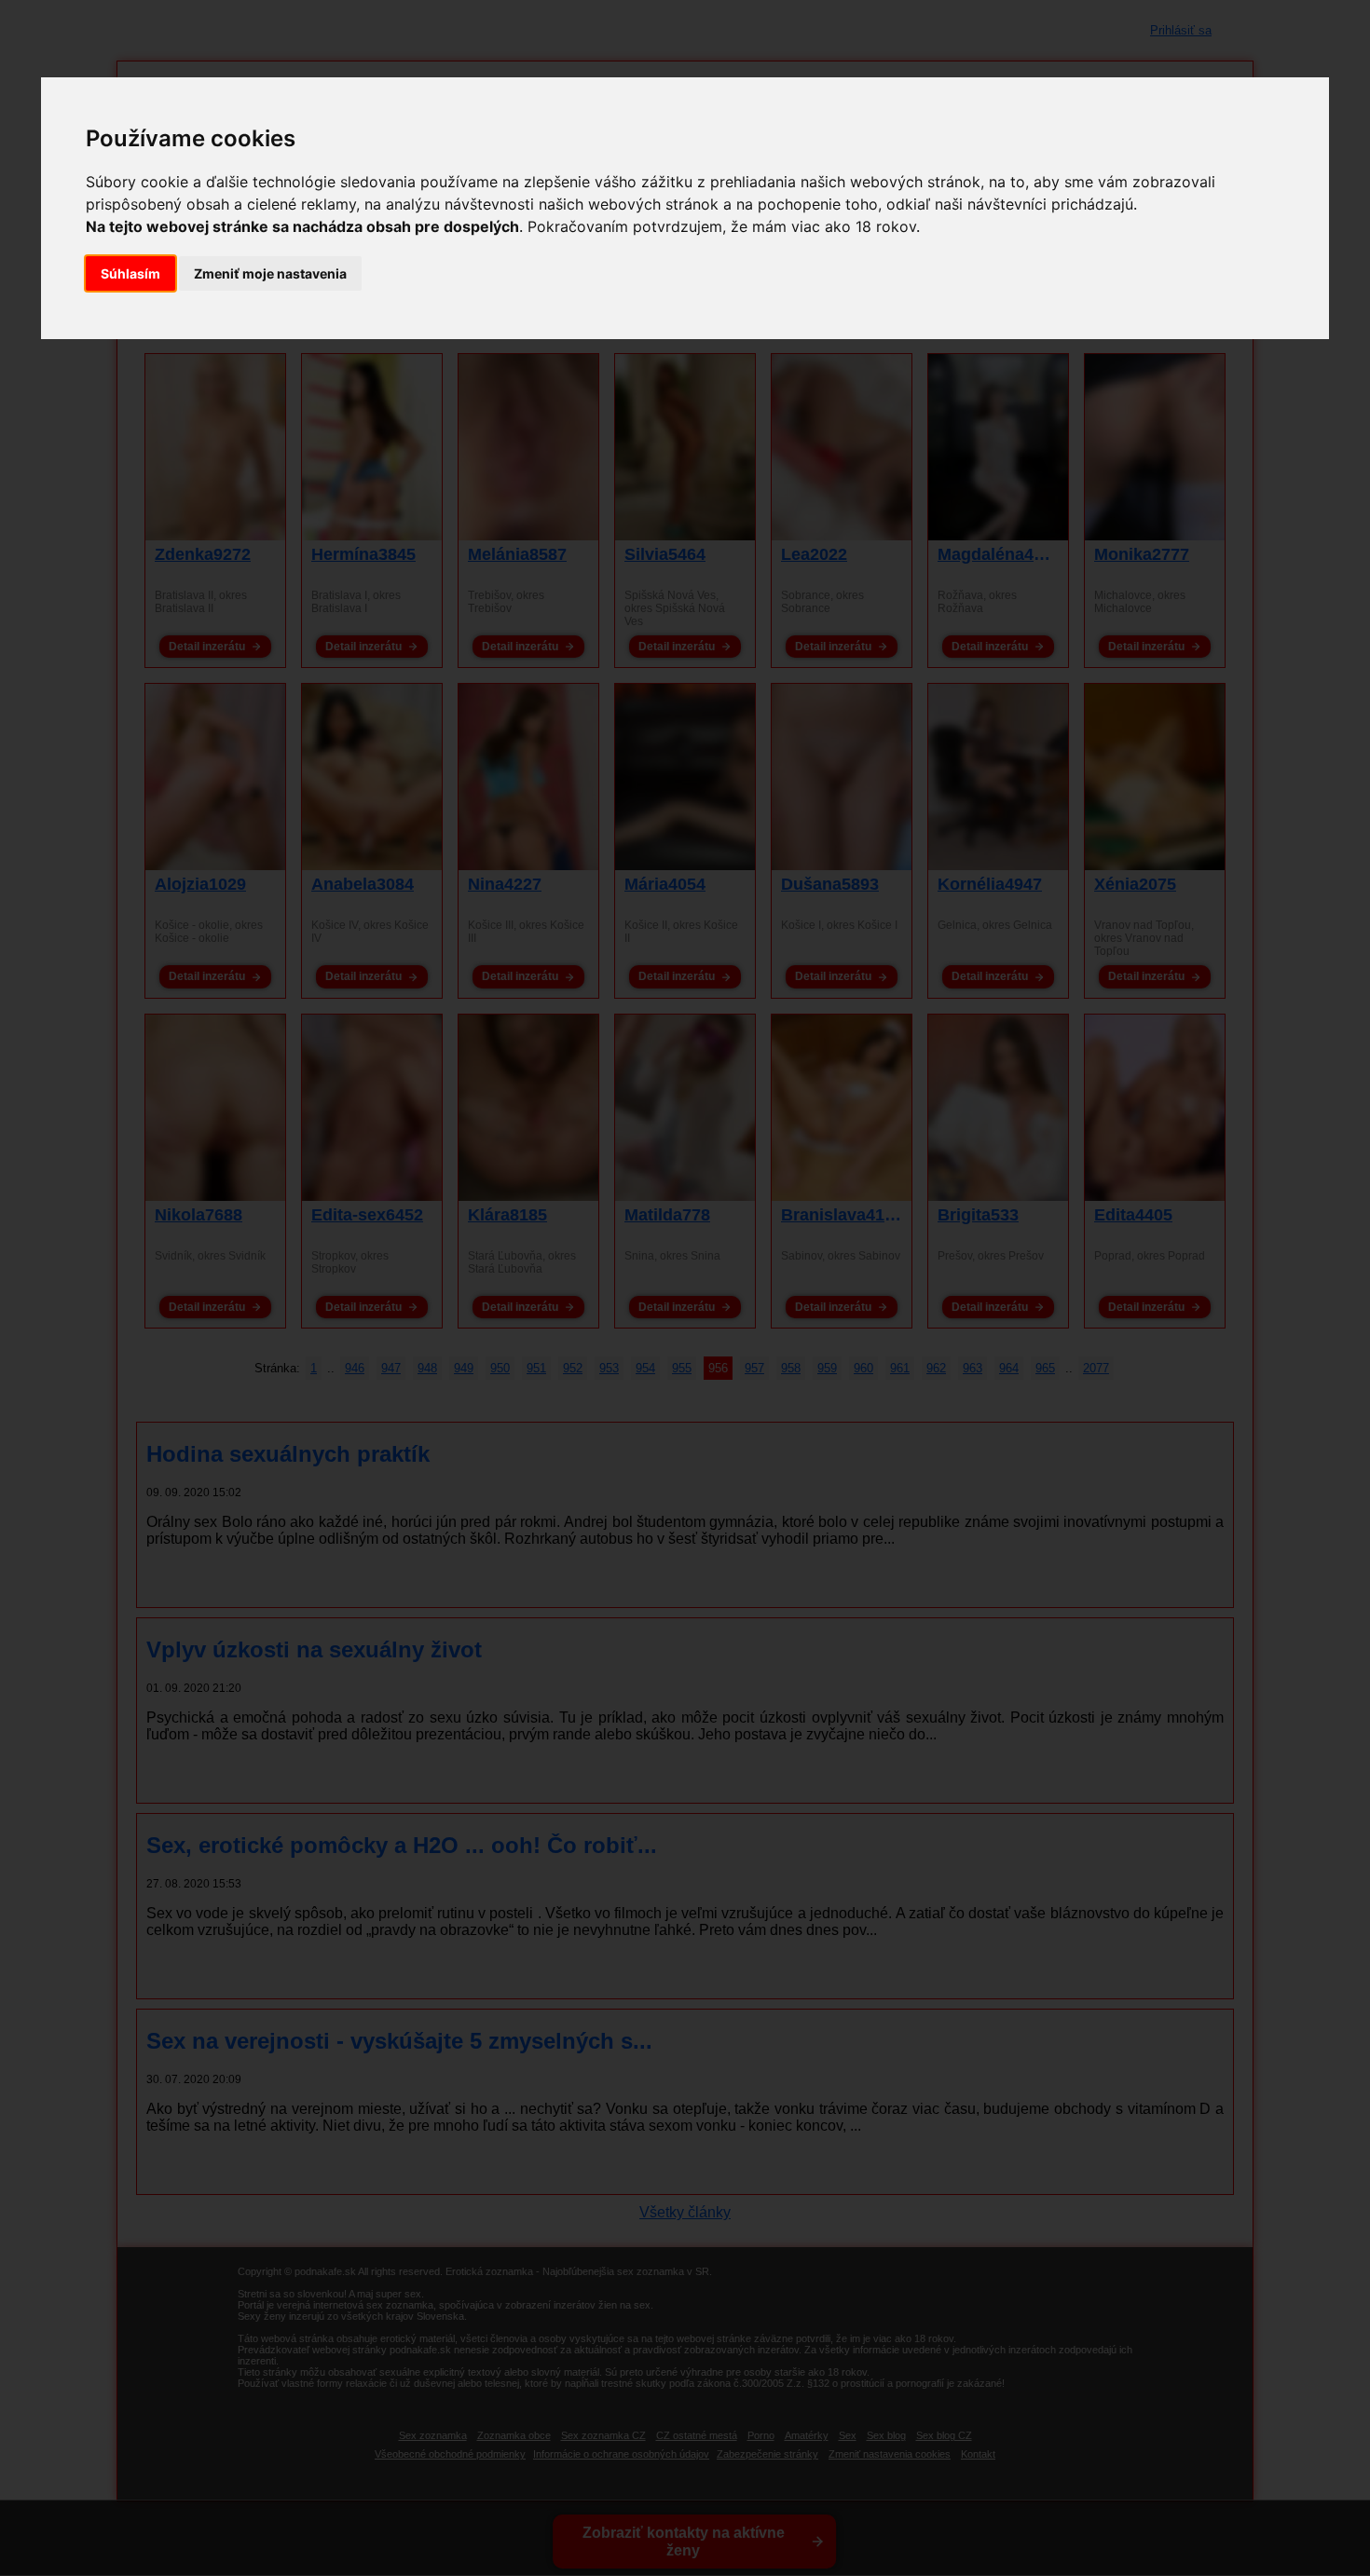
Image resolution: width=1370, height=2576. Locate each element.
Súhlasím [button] (130, 273)
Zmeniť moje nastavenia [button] (270, 273)
